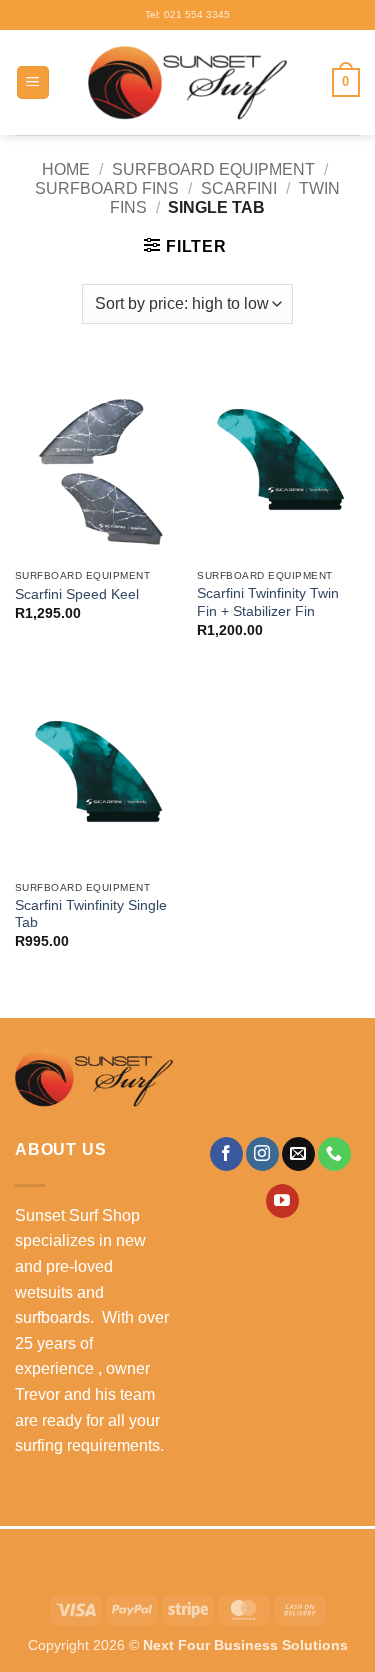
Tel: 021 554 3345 (187, 14)
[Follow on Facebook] (226, 1154)
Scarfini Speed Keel (77, 594)
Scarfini (239, 188)
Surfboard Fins (107, 188)
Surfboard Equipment (213, 169)
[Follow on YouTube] (282, 1201)
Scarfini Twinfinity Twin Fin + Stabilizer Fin (268, 602)
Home (66, 169)
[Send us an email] (298, 1154)
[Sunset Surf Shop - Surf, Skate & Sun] (188, 83)
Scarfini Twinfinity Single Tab (91, 914)
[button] (33, 82)
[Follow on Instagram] (262, 1154)
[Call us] (334, 1154)
